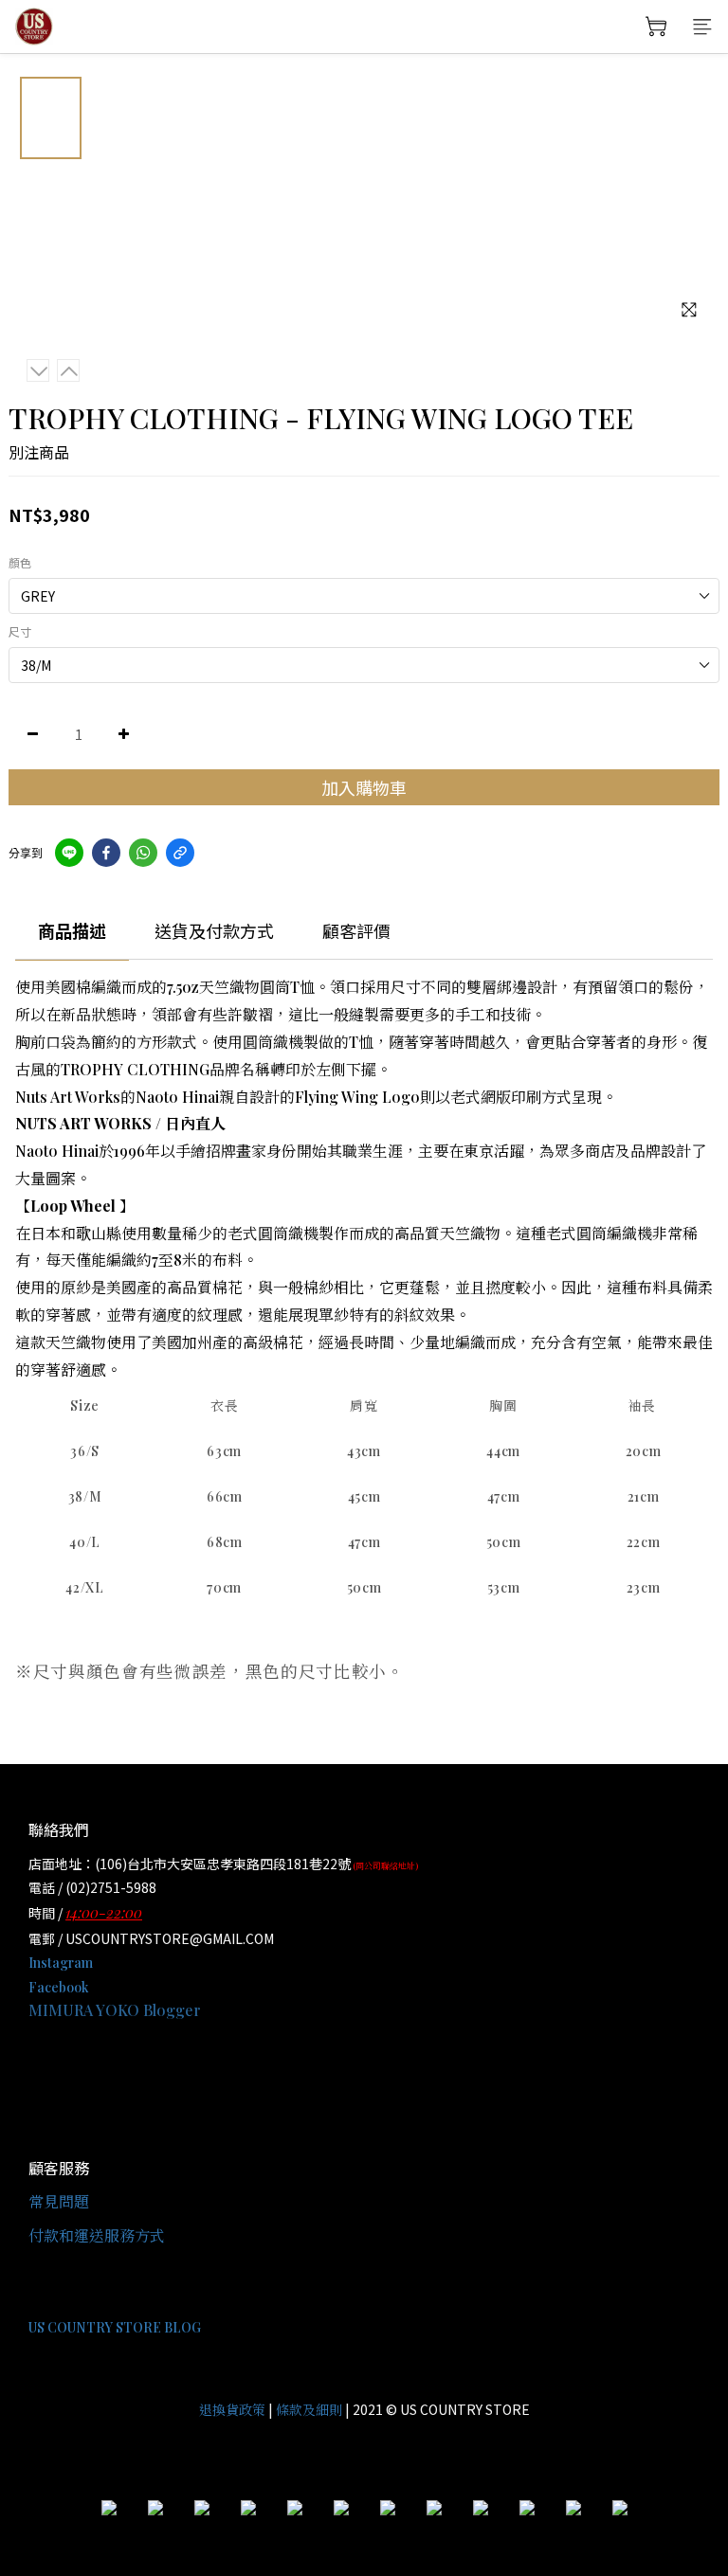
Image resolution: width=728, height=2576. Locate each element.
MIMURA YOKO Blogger (115, 2010)
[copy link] (180, 853)
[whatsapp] (143, 853)
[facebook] (106, 853)
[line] (69, 853)
